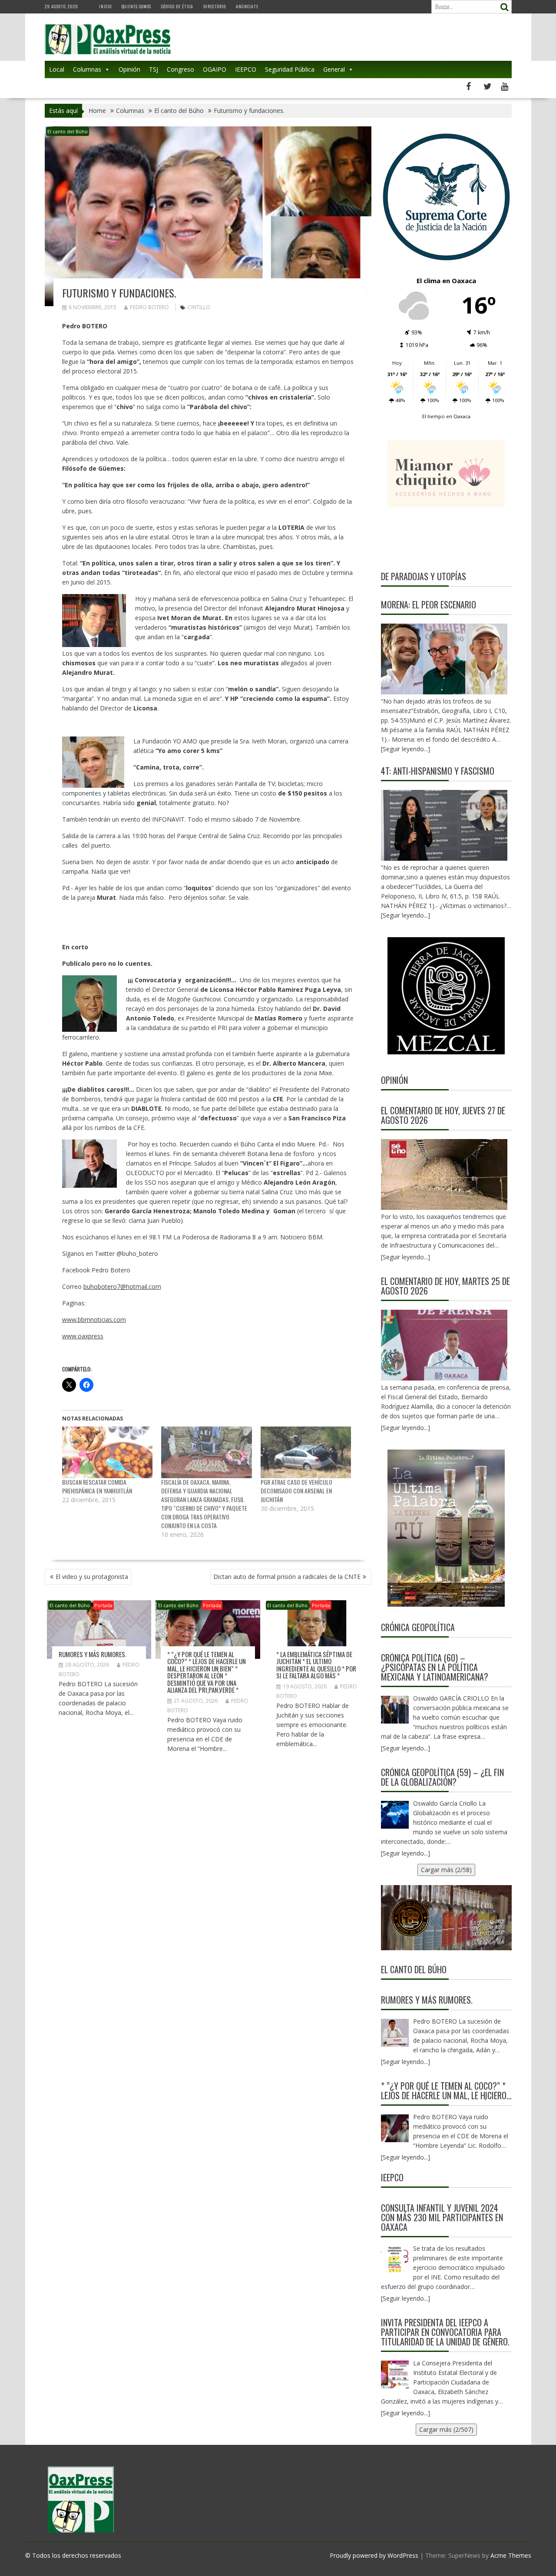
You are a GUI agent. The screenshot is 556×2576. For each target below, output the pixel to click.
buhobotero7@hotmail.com (122, 1286)
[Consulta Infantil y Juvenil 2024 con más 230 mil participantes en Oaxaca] (395, 2260)
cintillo (199, 307)
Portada (103, 1605)
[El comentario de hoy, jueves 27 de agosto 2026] (444, 1174)
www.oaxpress (83, 1336)
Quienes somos (136, 6)
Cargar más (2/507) (446, 2429)
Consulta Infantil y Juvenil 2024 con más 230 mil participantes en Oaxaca (442, 2217)
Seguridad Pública (290, 69)
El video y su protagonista (92, 1577)
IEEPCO (246, 69)
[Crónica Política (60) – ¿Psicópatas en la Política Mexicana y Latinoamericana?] (395, 1710)
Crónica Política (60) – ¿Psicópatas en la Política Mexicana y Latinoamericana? (435, 1667)
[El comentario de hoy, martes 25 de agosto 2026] (444, 1345)
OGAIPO (215, 69)
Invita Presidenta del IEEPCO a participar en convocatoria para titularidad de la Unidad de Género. (445, 2332)
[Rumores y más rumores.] (395, 2033)
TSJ (154, 69)
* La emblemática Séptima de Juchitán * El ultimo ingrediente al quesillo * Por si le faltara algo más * (316, 1665)
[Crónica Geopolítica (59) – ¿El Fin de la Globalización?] (395, 1815)
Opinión (129, 69)
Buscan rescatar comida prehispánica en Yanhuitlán (97, 1486)
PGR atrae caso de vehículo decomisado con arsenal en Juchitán (296, 1491)
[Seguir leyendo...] (405, 1257)
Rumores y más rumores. (93, 1654)
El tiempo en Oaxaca (446, 416)
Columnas (87, 69)
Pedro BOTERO (149, 307)
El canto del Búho (68, 131)
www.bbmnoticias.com (94, 1319)
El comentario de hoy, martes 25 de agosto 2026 (445, 1286)
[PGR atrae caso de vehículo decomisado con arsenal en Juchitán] (306, 1452)
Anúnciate (247, 6)
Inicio (105, 6)
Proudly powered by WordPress (374, 2555)
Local (57, 69)
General (334, 69)
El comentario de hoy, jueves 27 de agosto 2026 (443, 1115)
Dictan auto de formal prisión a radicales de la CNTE (287, 1577)
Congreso (180, 69)
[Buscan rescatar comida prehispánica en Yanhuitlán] (108, 1452)
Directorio (215, 6)
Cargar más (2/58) (446, 1870)
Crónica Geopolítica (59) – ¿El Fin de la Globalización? (442, 1777)
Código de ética (177, 6)
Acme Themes (511, 2555)
